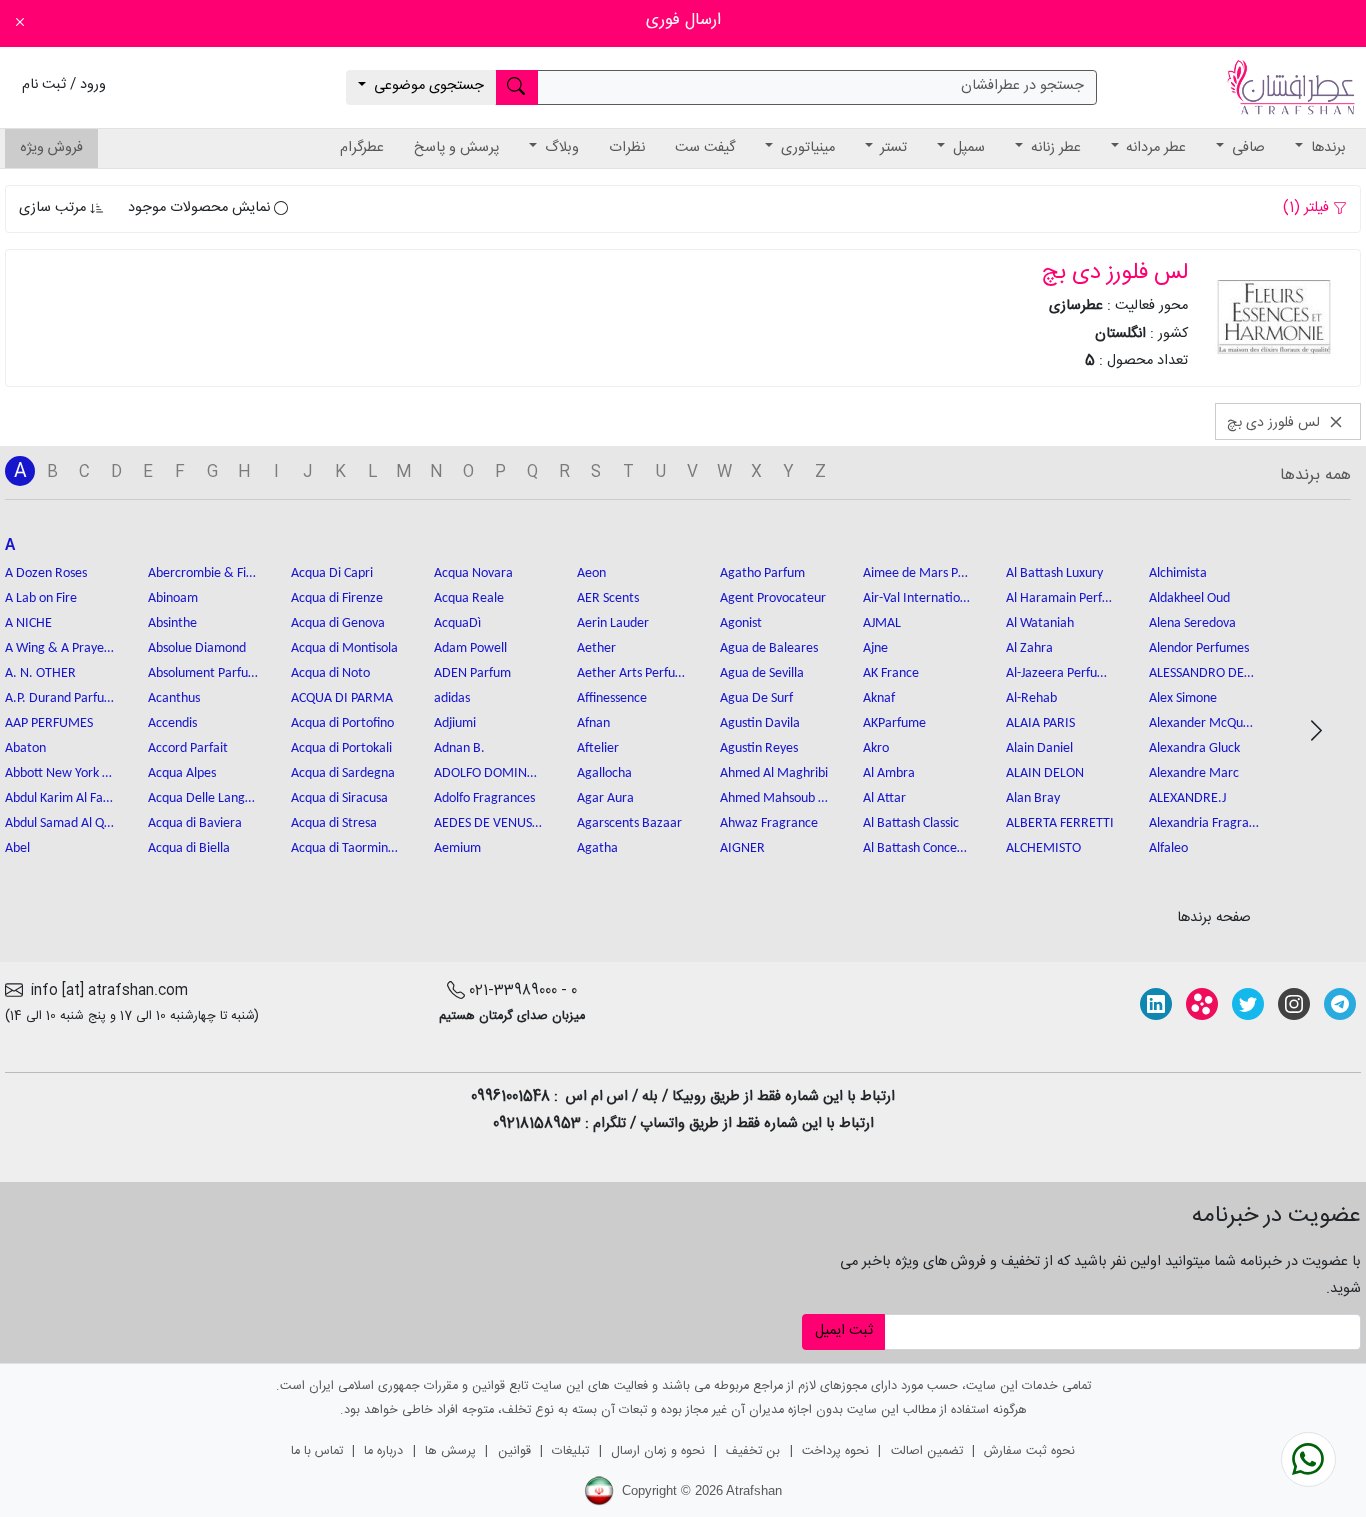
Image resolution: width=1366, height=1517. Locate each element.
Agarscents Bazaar (629, 823)
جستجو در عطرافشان (1022, 86)
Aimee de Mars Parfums (918, 573)
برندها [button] (1326, 148)
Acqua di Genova (338, 623)
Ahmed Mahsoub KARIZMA (775, 798)
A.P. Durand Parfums (60, 698)
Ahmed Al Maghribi (774, 773)
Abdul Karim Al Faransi (60, 798)
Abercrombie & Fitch (203, 573)
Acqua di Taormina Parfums (346, 848)
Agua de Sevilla (762, 673)
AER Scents (608, 598)
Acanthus (174, 698)
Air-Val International (918, 598)
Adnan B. (459, 748)
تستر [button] (891, 148)
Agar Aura (605, 798)
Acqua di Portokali (341, 748)
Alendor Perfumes (1199, 648)
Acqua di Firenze (337, 598)
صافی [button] (1246, 148)
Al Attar (884, 798)
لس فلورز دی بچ (1275, 422)
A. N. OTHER (40, 673)
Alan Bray (1033, 798)
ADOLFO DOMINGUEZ (489, 773)
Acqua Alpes (182, 773)
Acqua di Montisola (344, 648)
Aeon (591, 573)
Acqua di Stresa (334, 823)
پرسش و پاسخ (456, 148)
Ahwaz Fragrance (769, 823)
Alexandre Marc (1194, 773)
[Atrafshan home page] (1291, 88)
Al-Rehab (1031, 698)
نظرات (627, 148)
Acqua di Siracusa (339, 798)
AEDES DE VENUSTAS (489, 823)
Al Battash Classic (911, 823)
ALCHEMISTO (1043, 848)
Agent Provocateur (773, 598)
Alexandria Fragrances (1204, 823)
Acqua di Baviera (195, 823)
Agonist (741, 623)
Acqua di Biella (189, 848)
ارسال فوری (683, 20)
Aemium (457, 848)
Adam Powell (470, 648)
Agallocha (604, 773)
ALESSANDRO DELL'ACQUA (1204, 673)
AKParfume (894, 723)
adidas (452, 698)
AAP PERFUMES (49, 723)
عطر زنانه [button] (1054, 148)
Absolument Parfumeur (203, 673)
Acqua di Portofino (342, 723)
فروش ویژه (51, 148)
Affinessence (612, 698)
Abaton (25, 748)
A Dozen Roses (46, 573)
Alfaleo (1168, 848)
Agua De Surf (756, 698)
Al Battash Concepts (918, 848)
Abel (17, 848)
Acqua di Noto (330, 673)
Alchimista (1178, 573)
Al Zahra (1029, 648)
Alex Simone (1183, 698)
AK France (891, 673)
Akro (876, 748)
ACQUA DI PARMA (342, 698)
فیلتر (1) (1308, 208)
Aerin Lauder (613, 623)
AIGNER (742, 848)
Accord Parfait (188, 748)
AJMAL (882, 623)
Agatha (597, 848)
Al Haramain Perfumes (1061, 598)
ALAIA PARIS (1040, 723)
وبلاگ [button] (560, 148)
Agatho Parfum (762, 573)
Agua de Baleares (769, 648)
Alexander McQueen (1204, 723)
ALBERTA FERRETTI (1060, 823)
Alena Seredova (1192, 623)
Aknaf (879, 698)
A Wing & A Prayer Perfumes (60, 648)
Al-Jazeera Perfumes (1061, 673)
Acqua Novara (473, 573)
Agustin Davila (760, 723)
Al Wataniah (1040, 623)
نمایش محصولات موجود (201, 208)
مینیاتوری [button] (806, 148)
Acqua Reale (469, 598)
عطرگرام (362, 148)
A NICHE (28, 623)
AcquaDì (457, 623)
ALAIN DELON (1045, 773)
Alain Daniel (1039, 748)
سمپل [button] (967, 148)
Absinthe (172, 623)
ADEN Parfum (472, 673)
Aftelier (598, 748)
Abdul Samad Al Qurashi (60, 823)
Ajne (875, 648)
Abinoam (173, 598)
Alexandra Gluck (1194, 748)
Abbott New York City (60, 773)
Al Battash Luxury (1054, 573)
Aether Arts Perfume (632, 673)
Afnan (593, 723)
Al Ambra (889, 773)
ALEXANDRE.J (1187, 798)
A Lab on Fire (41, 598)
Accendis (172, 723)
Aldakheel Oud (1189, 598)
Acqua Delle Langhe (203, 798)
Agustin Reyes (759, 748)
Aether (596, 648)
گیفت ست (705, 148)
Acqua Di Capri (332, 573)
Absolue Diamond (197, 648)
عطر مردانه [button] (1154, 148)
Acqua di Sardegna (343, 773)
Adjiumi (455, 723)
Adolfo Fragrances (484, 798)
